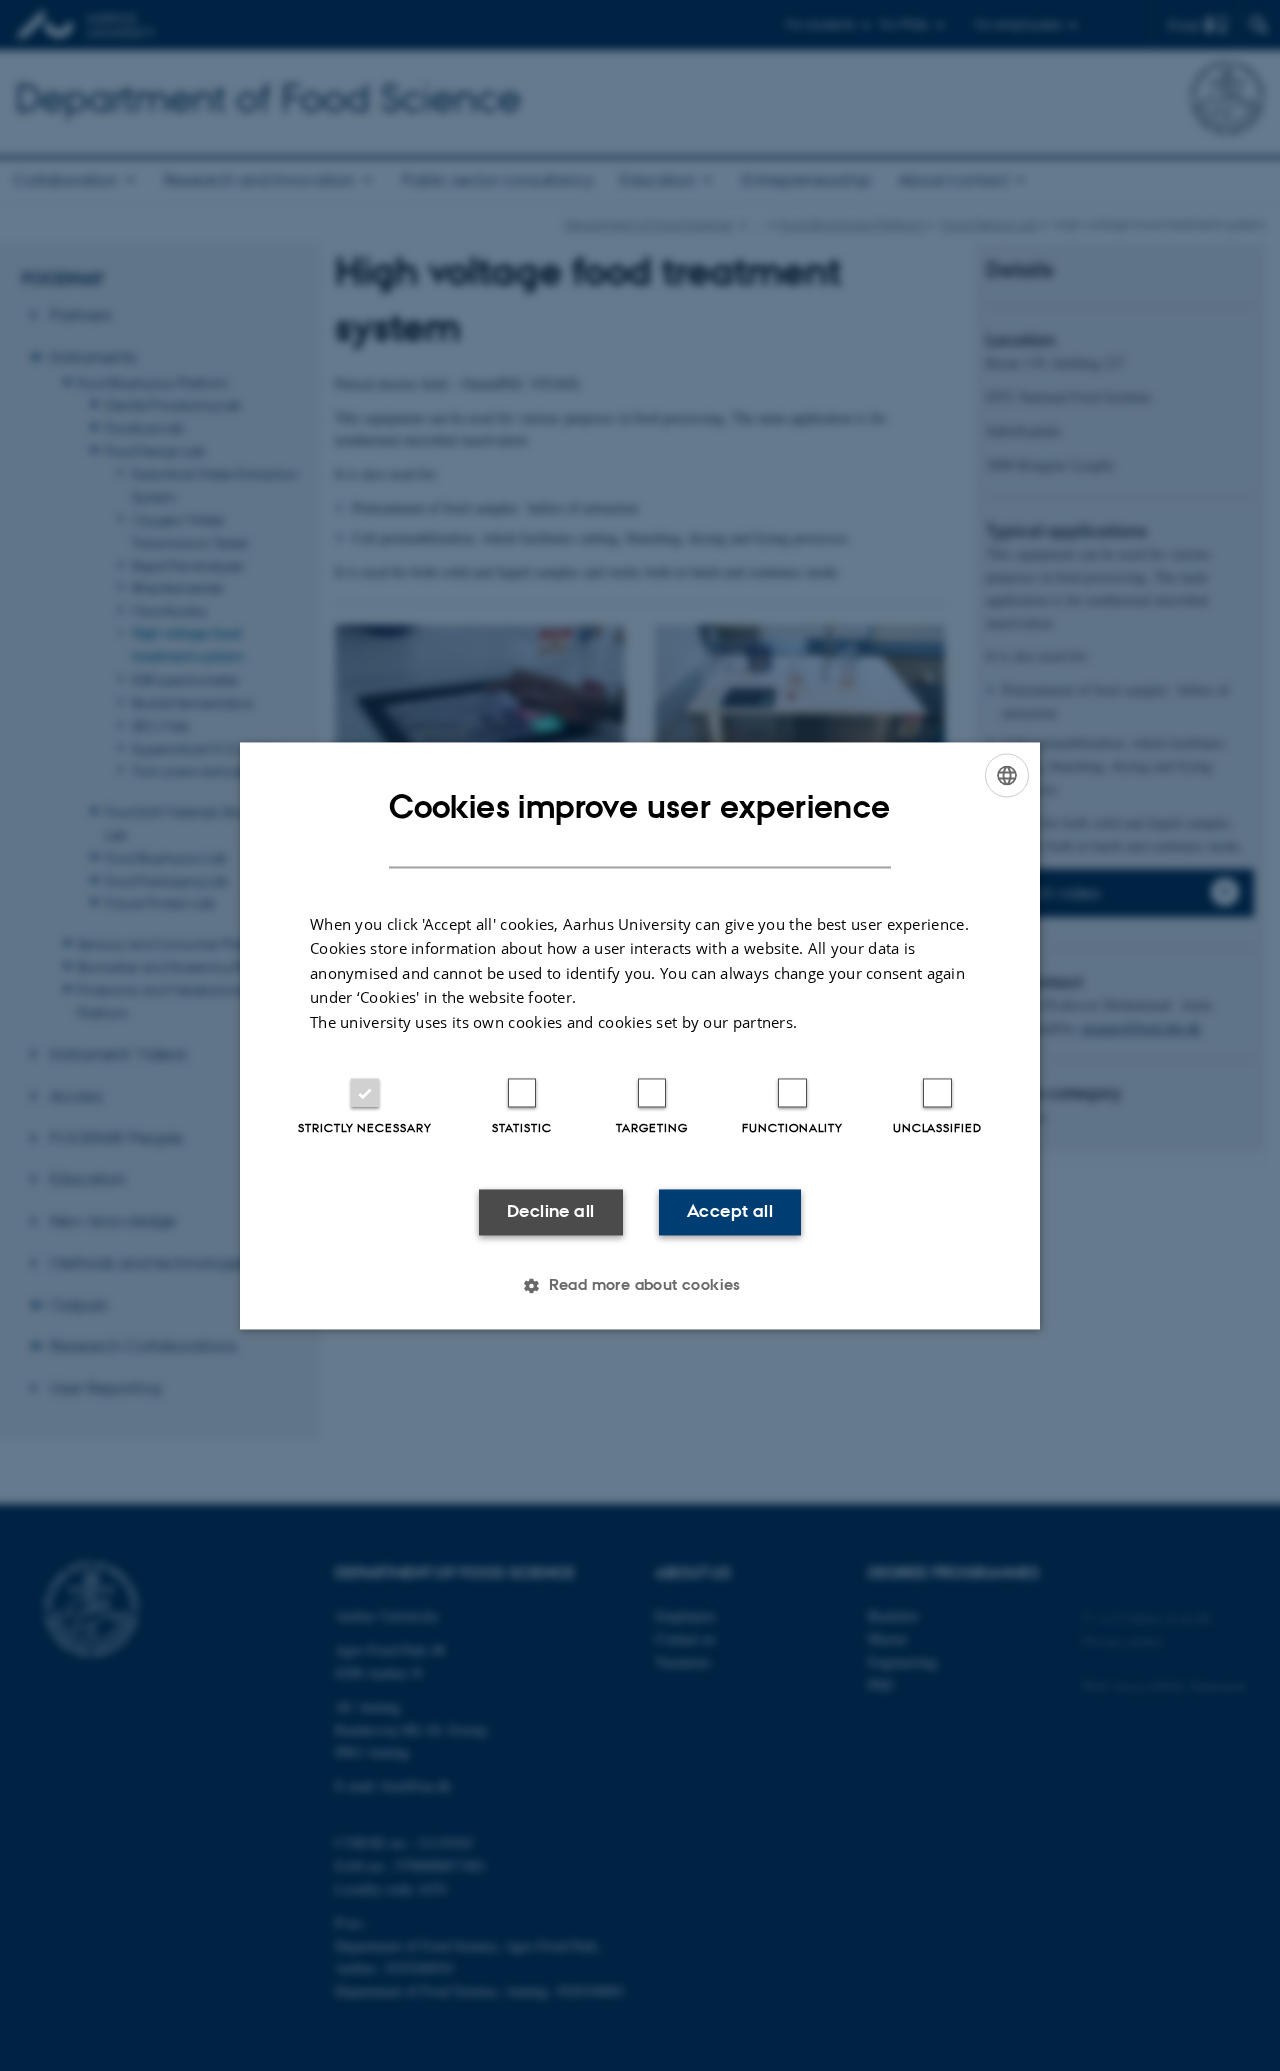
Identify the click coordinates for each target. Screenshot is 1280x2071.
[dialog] (640, 1035)
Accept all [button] (730, 1212)
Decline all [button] (550, 1212)
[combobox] (1007, 775)
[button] (640, 1285)
